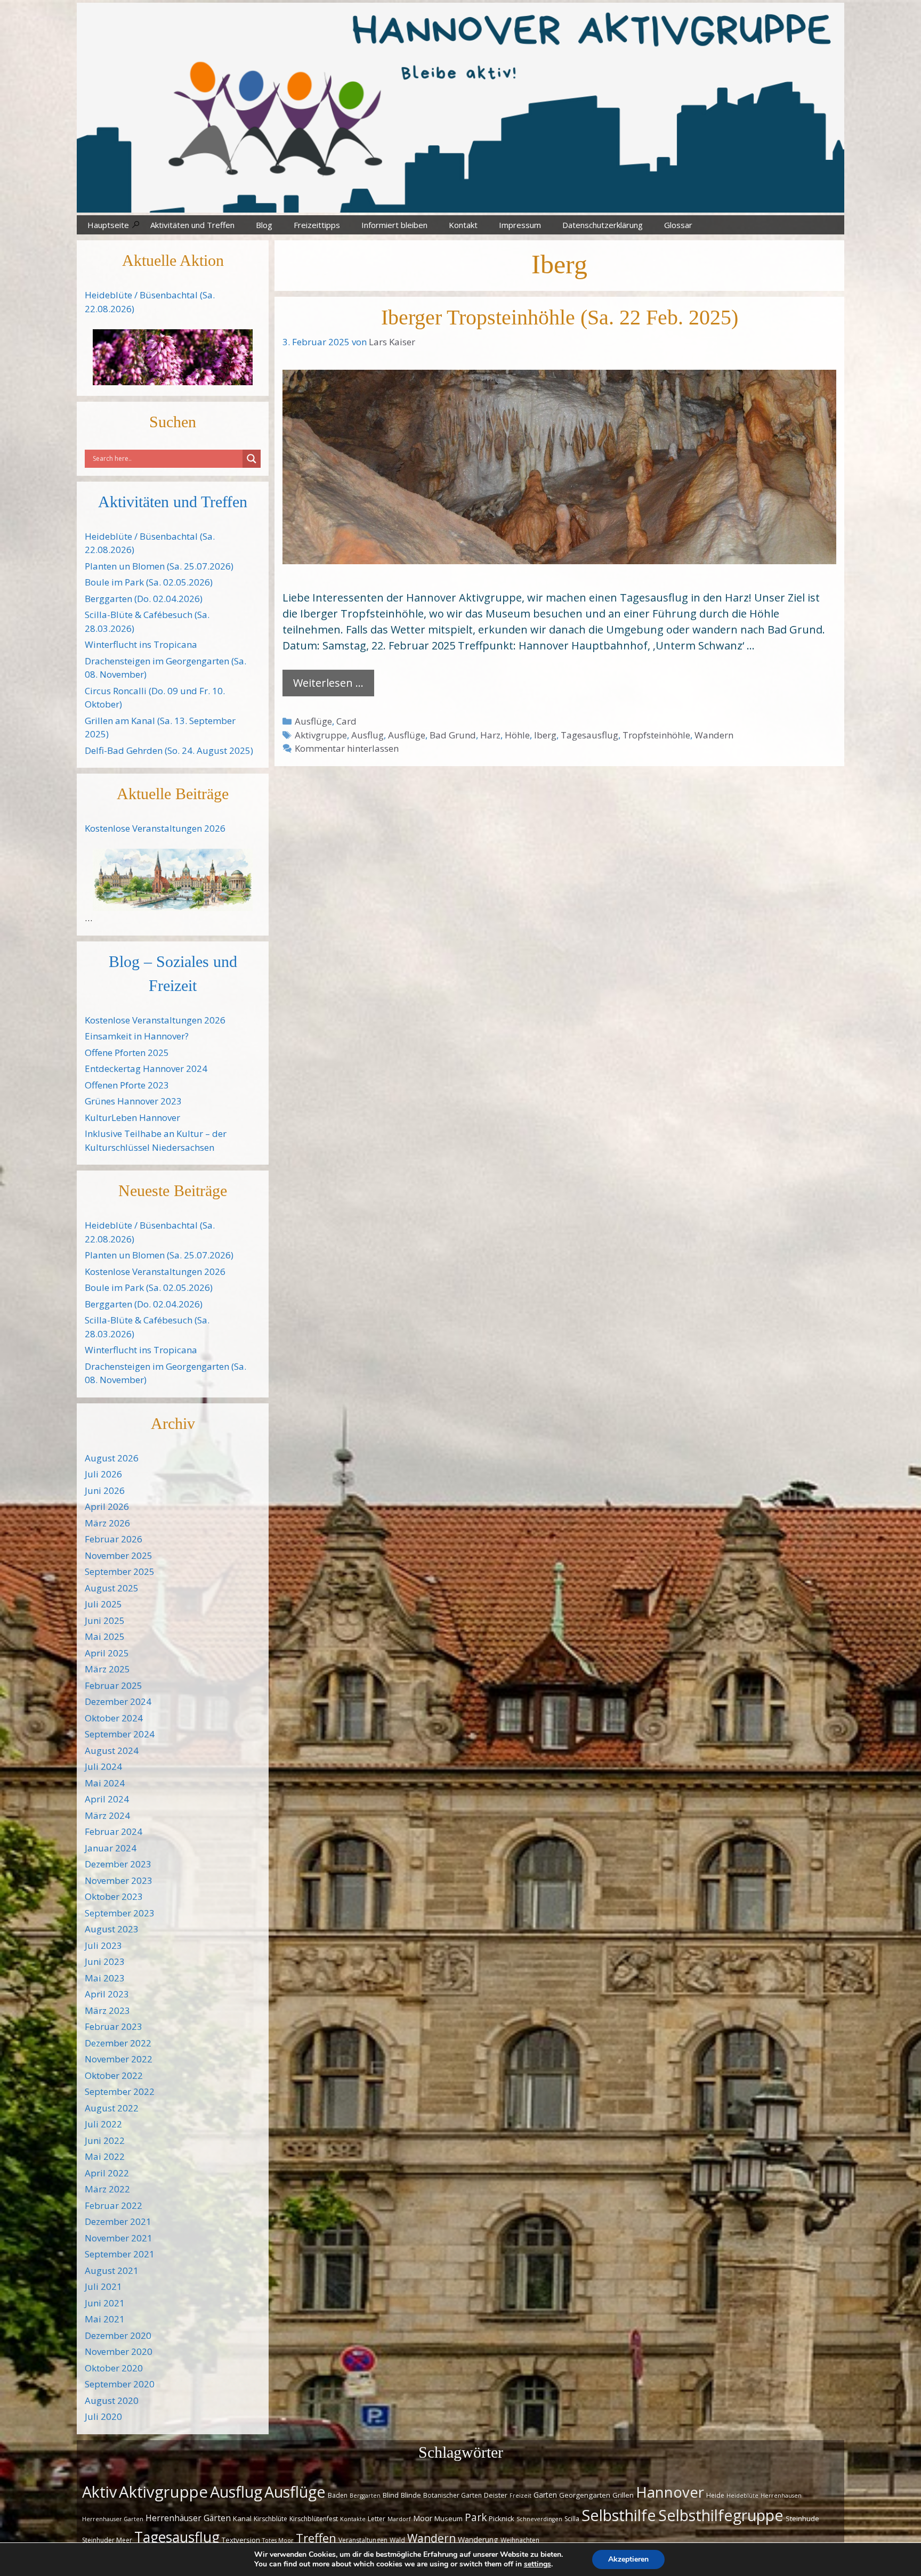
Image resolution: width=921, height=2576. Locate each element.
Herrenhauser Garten (113, 2519)
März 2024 (107, 1815)
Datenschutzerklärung (603, 225)
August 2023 (112, 1929)
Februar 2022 (114, 2205)
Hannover (670, 2492)
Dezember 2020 (118, 2335)
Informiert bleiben (394, 225)
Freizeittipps (317, 225)
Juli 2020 (103, 2416)
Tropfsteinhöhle (656, 735)
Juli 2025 (103, 1604)
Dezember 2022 (118, 2043)
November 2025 (119, 1555)
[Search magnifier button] (252, 459)
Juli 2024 (103, 1766)
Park (476, 2517)
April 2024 (107, 1799)
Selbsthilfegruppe (721, 2515)
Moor (423, 2518)
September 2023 (120, 1913)
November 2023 (119, 1880)
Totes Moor (278, 2540)
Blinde (411, 2495)
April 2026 (107, 1506)
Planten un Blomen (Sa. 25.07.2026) (159, 566)
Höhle (517, 735)
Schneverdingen (539, 2519)
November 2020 (119, 2351)
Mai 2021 (105, 2319)
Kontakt (463, 225)
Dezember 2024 (118, 1701)
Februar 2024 (114, 1831)
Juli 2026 (103, 1474)
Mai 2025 (105, 1636)
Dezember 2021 (118, 2221)
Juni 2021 (105, 2303)
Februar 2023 (114, 2026)
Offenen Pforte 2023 (127, 1085)
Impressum (520, 225)
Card (346, 721)
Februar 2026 (114, 1539)
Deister (496, 2495)
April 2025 (107, 1653)
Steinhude (802, 2518)
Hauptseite (108, 225)
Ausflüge (313, 721)
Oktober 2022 (114, 2075)
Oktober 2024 (114, 1718)
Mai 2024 (105, 1783)
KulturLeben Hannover (132, 1118)
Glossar (678, 225)
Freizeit (520, 2496)
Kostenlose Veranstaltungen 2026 (155, 828)
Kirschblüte (270, 2519)
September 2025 (120, 1571)
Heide (715, 2495)
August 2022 (112, 2108)
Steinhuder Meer (107, 2540)
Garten (545, 2495)
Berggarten (365, 2496)
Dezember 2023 (118, 1864)
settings (538, 2564)
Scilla (572, 2519)
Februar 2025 (114, 1685)
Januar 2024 (111, 1848)
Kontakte (353, 2519)
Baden (338, 2495)
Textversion (241, 2540)
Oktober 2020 (114, 2368)
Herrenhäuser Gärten (188, 2518)
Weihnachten (520, 2540)
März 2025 (107, 1669)
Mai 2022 (105, 2156)
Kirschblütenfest (314, 2519)
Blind (391, 2495)
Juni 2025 (105, 1620)
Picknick (502, 2518)
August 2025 (112, 1588)
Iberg (545, 735)
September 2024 (120, 1734)
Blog (264, 225)
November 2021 (119, 2238)
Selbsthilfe (619, 2515)
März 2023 (107, 2010)
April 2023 (107, 1994)
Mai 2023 (105, 1978)
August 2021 (112, 2270)
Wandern (714, 735)
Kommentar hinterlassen (347, 748)
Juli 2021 (103, 2286)
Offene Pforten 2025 (127, 1053)
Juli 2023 (103, 1945)
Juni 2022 (105, 2140)
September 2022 (120, 2091)
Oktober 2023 (114, 1896)
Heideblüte (742, 2496)
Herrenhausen (781, 2496)
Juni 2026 (105, 1490)
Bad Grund (453, 735)
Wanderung (478, 2540)
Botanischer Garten (453, 2495)
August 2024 (112, 1750)
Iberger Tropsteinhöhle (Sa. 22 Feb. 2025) (560, 317)
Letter (377, 2519)
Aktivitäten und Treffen (192, 225)
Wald (397, 2540)
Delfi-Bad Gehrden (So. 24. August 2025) (169, 750)
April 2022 (107, 2173)
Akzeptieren (628, 2559)
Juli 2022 (103, 2124)
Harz (490, 735)
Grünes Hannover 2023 (133, 1101)
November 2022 (119, 2059)
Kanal (242, 2518)
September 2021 (120, 2254)
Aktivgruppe (321, 735)
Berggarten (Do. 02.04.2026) (144, 599)
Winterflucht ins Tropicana (141, 644)
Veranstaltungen (363, 2540)
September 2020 (120, 2384)
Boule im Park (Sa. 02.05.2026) (149, 582)
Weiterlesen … (328, 683)
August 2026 (112, 1458)
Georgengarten (585, 2495)
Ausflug (367, 735)
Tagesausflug (589, 735)
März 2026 (107, 1523)
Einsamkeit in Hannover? (137, 1036)
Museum (449, 2518)
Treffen (316, 2538)
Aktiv (99, 2492)
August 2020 (112, 2400)
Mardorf (399, 2519)
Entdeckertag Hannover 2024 (146, 1068)
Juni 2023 (105, 1961)
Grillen (623, 2495)
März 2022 (107, 2189)
